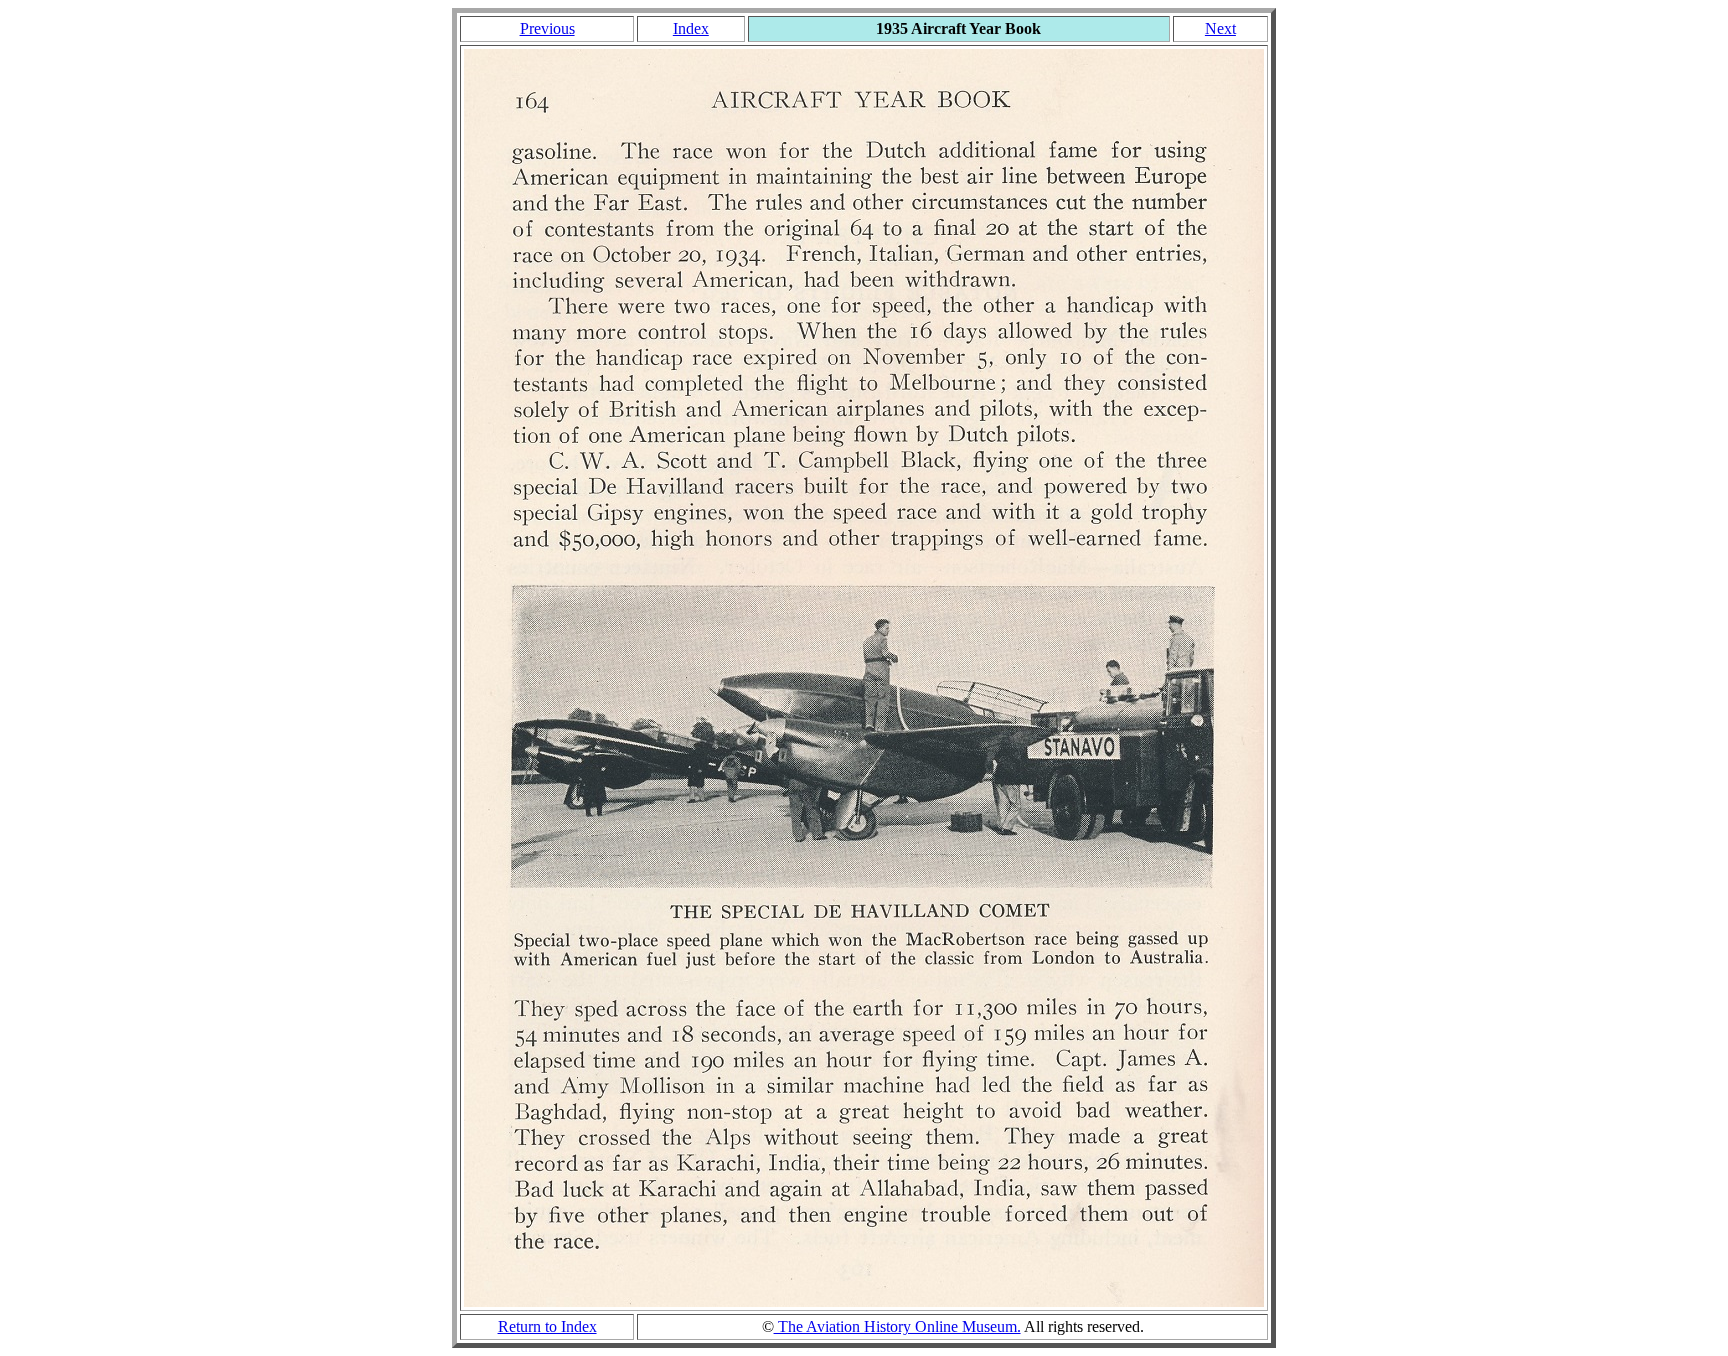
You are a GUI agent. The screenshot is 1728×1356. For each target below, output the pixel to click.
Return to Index (547, 1326)
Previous (547, 28)
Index (691, 28)
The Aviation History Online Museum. (897, 1326)
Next (1220, 28)
